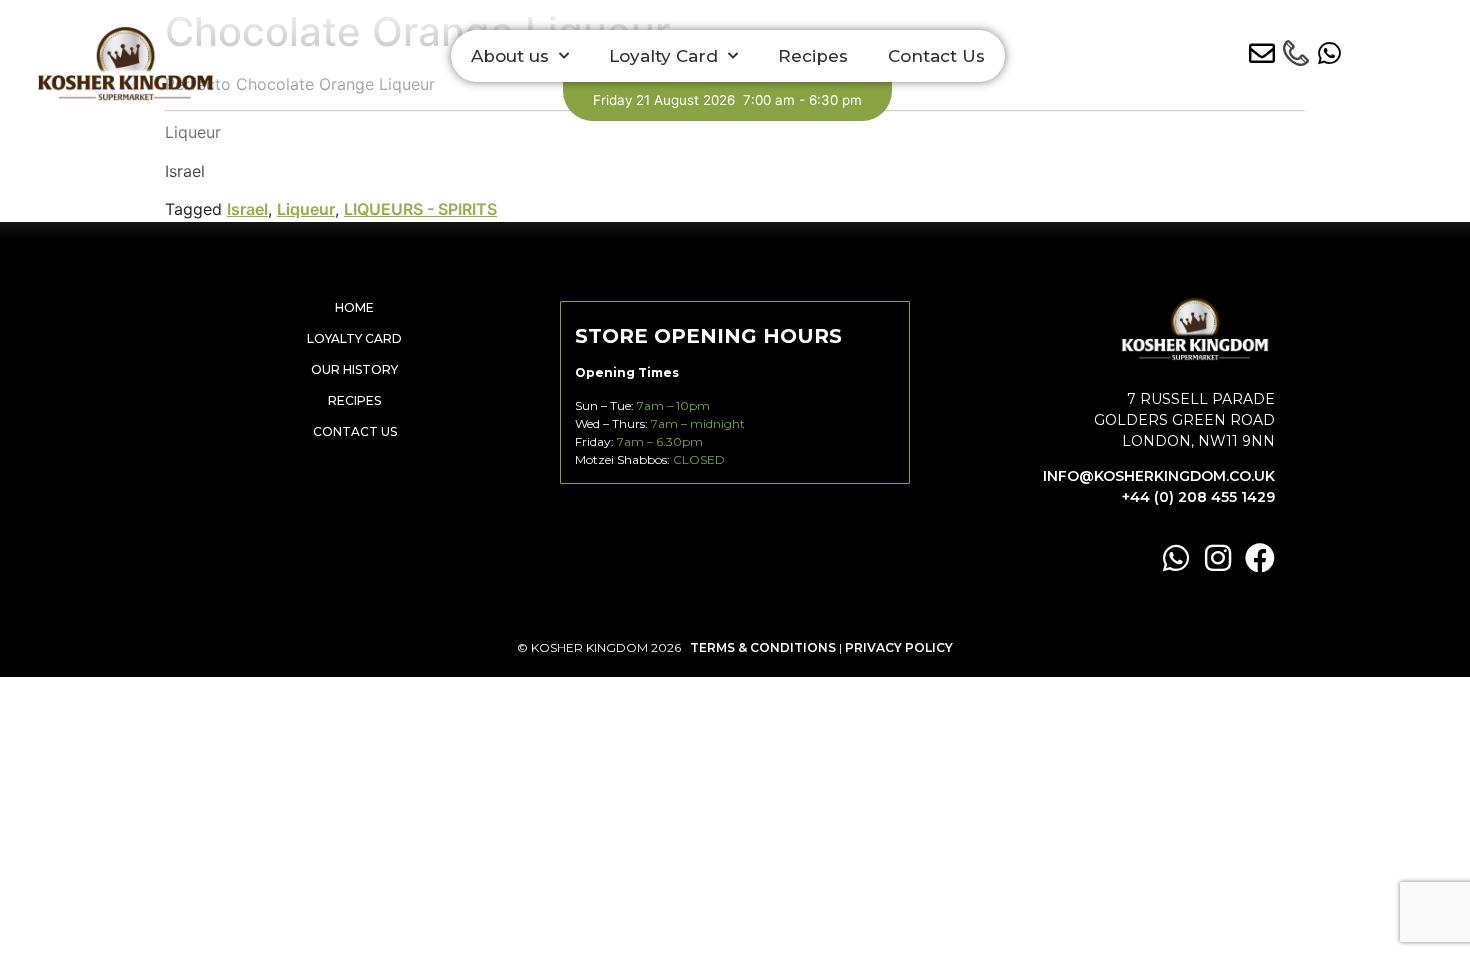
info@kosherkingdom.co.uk (1159, 476)
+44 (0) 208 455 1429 (1198, 497)
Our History (354, 369)
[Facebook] (1260, 558)
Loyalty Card (663, 56)
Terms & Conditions (763, 647)
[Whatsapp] (1176, 558)
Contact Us (936, 56)
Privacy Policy (899, 647)
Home (354, 307)
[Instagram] (1218, 558)
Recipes (813, 56)
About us (510, 56)
